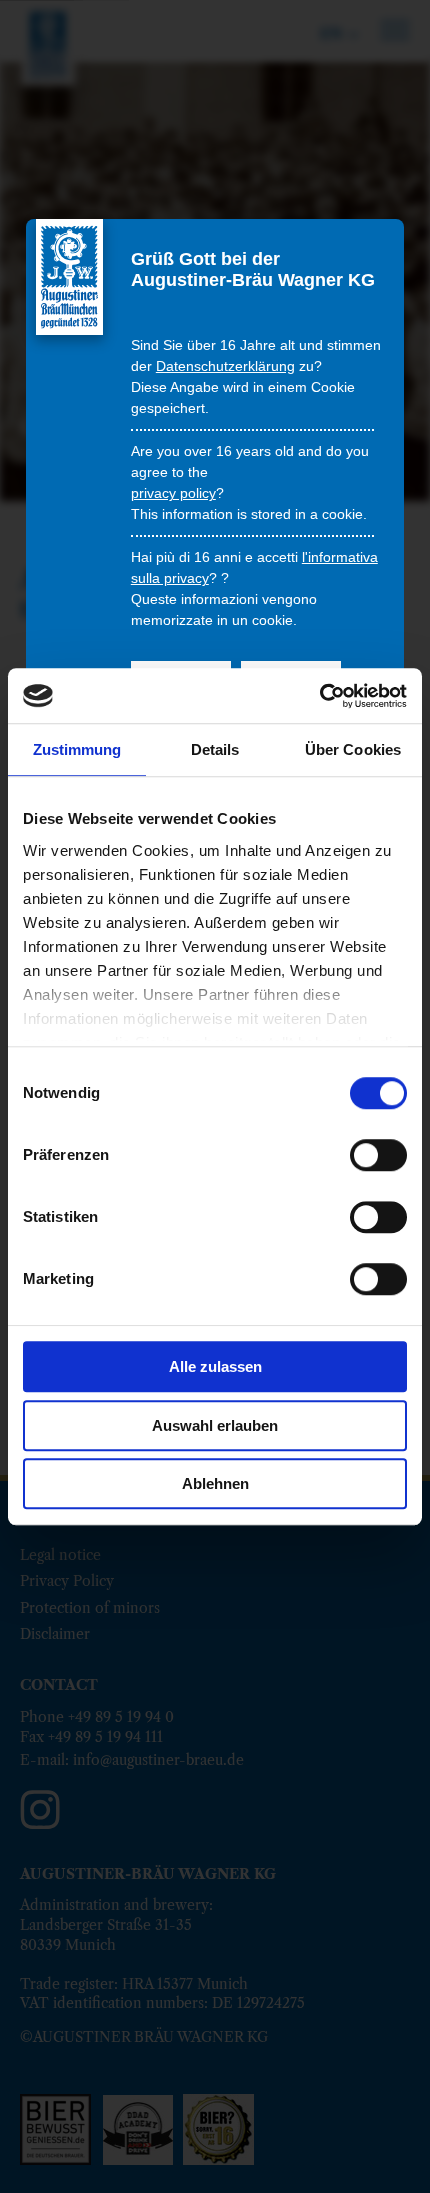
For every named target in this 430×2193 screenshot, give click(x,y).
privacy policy (173, 493)
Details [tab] (215, 749)
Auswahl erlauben (215, 1425)
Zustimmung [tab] (77, 749)
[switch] (378, 1155)
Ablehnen (215, 1483)
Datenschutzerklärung (225, 366)
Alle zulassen (215, 1366)
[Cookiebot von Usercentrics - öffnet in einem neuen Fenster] (319, 696)
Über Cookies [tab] (353, 749)
